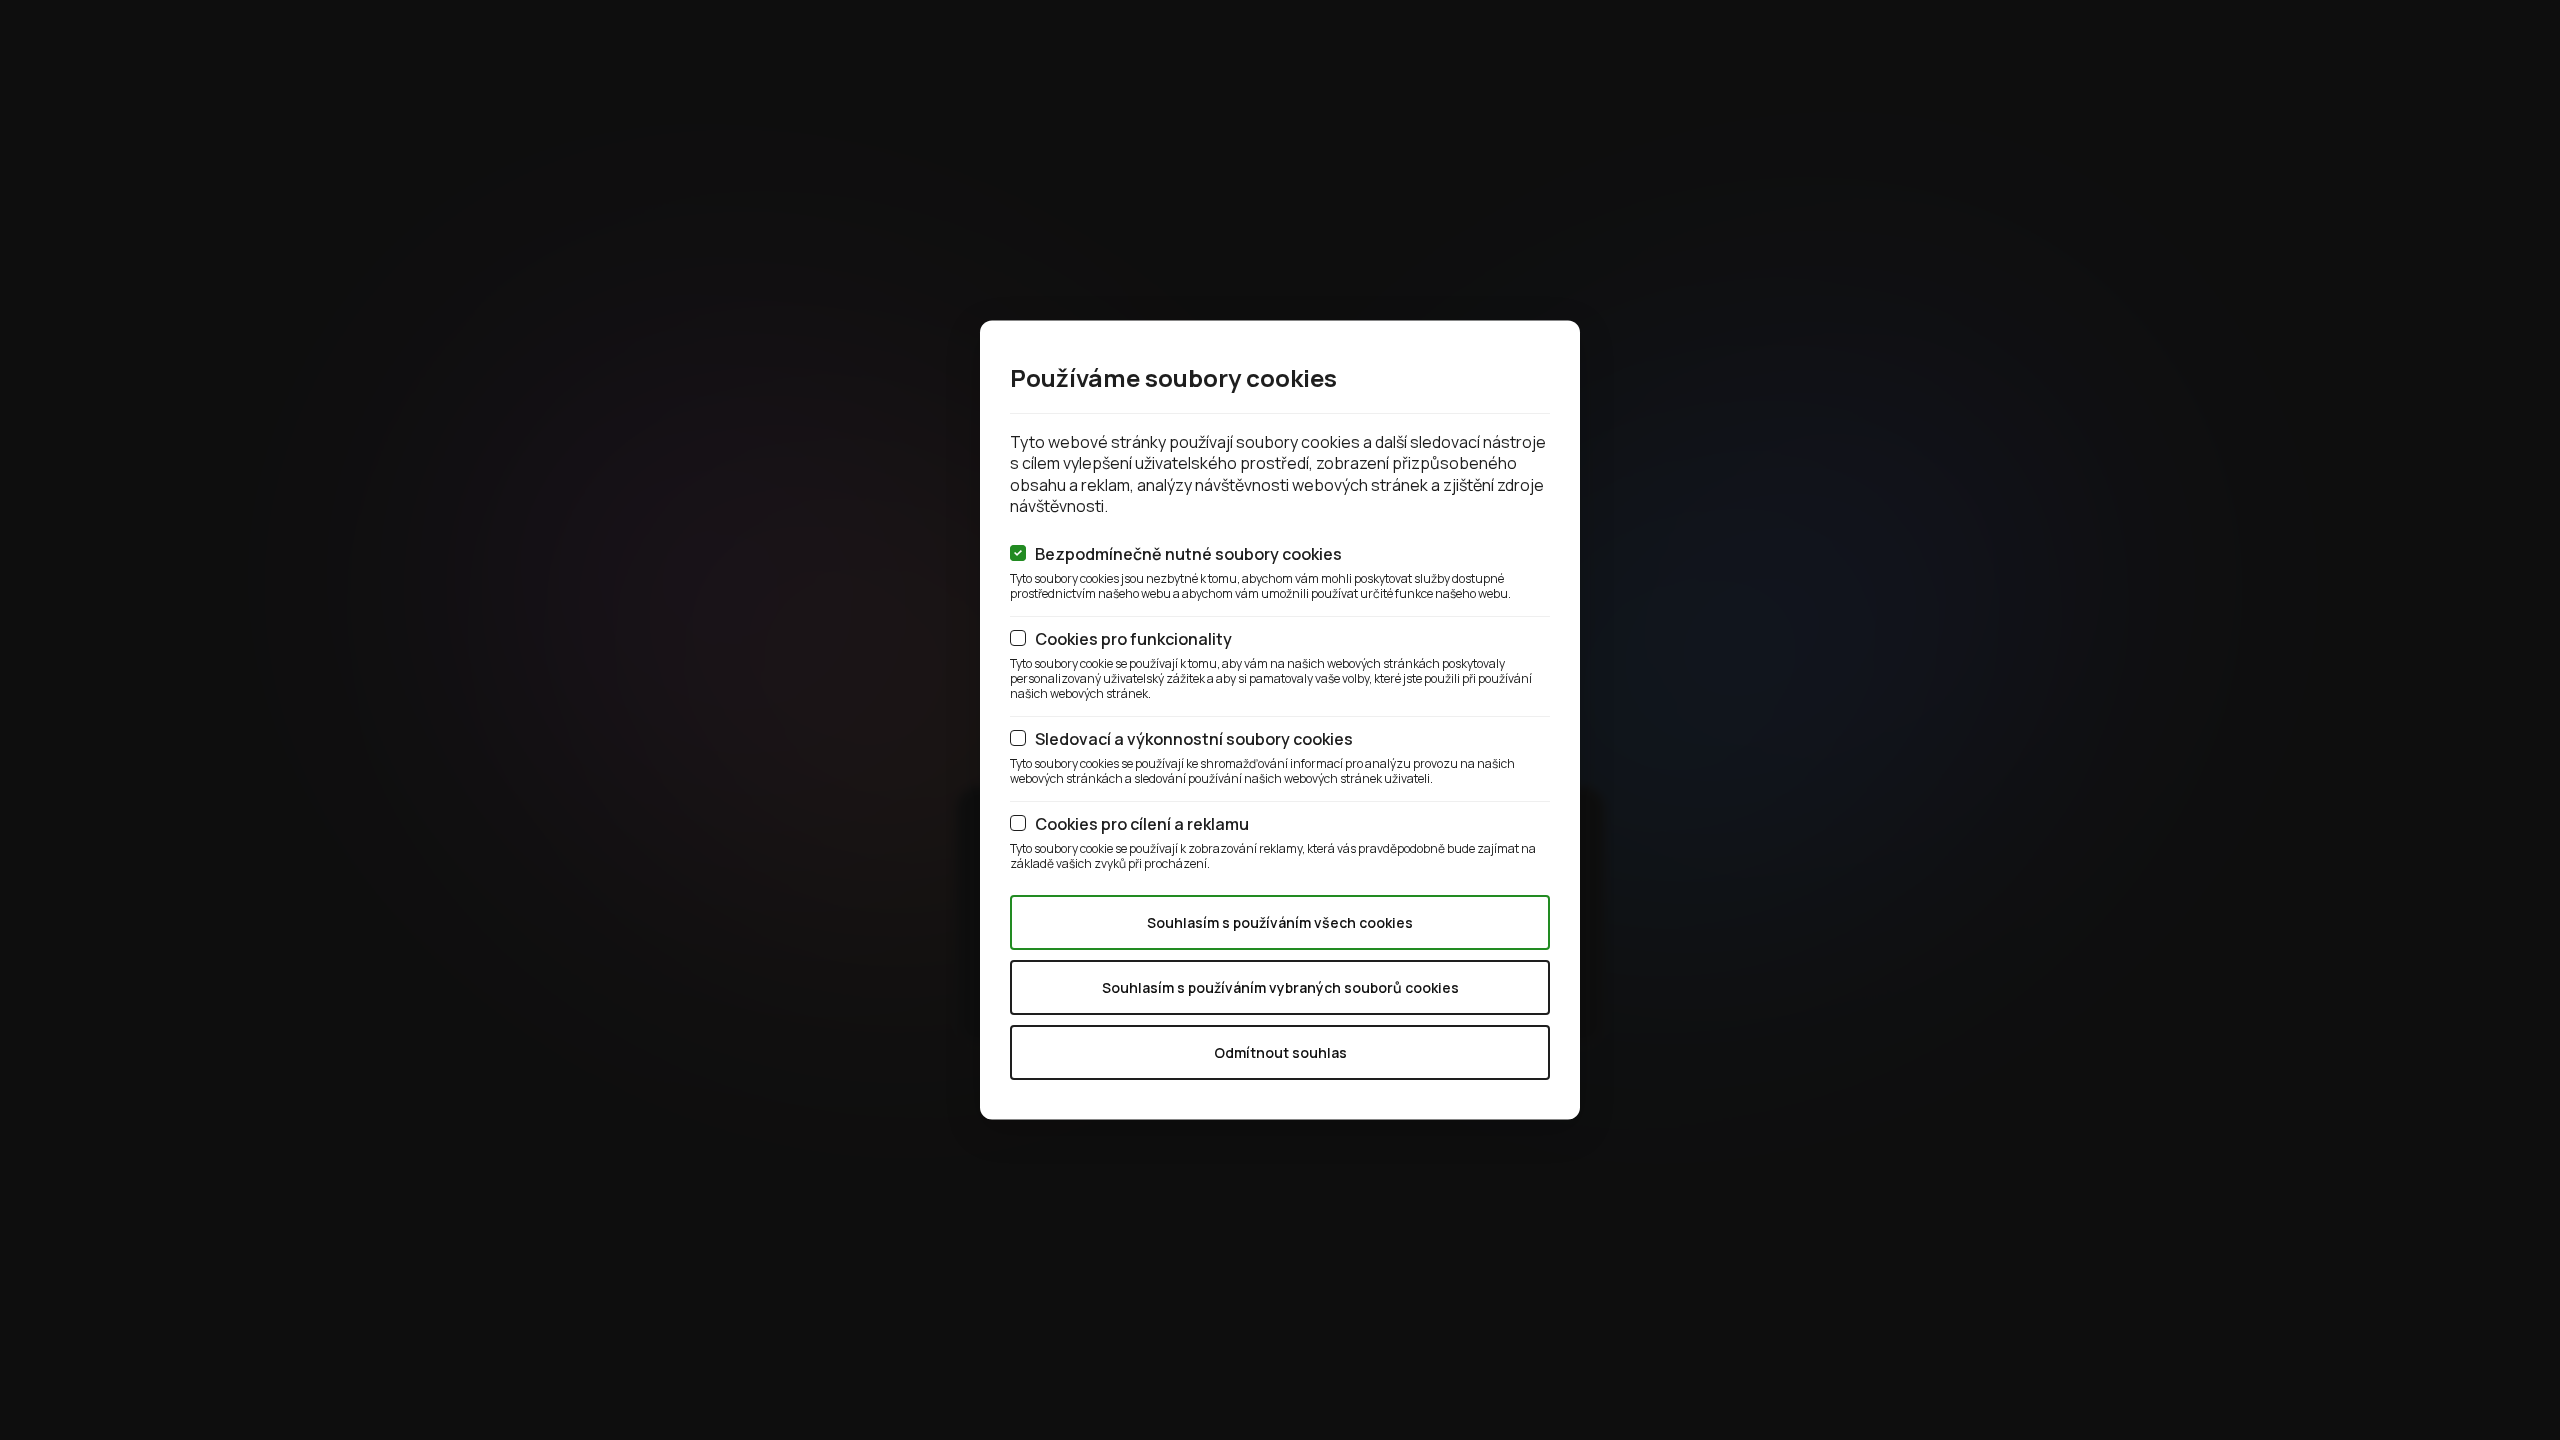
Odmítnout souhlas (1280, 1051)
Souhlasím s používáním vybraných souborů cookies (1280, 986)
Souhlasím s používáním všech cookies (1280, 921)
